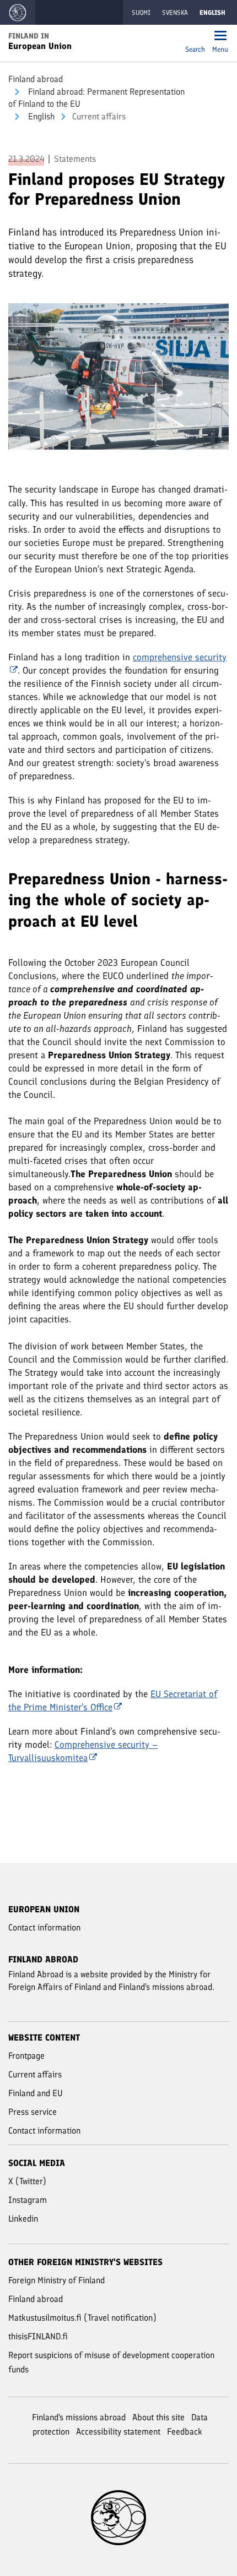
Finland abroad (36, 79)
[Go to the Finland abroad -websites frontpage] (18, 12)
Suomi (141, 13)
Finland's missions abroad (79, 2417)
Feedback (185, 2432)
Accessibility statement (118, 2432)
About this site (158, 2417)
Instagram (28, 2200)
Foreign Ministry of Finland (56, 2280)
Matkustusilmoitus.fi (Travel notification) (82, 2318)
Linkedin (23, 2219)
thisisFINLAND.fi (38, 2336)
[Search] (195, 37)
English (40, 116)
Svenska (175, 13)
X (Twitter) (27, 2181)
